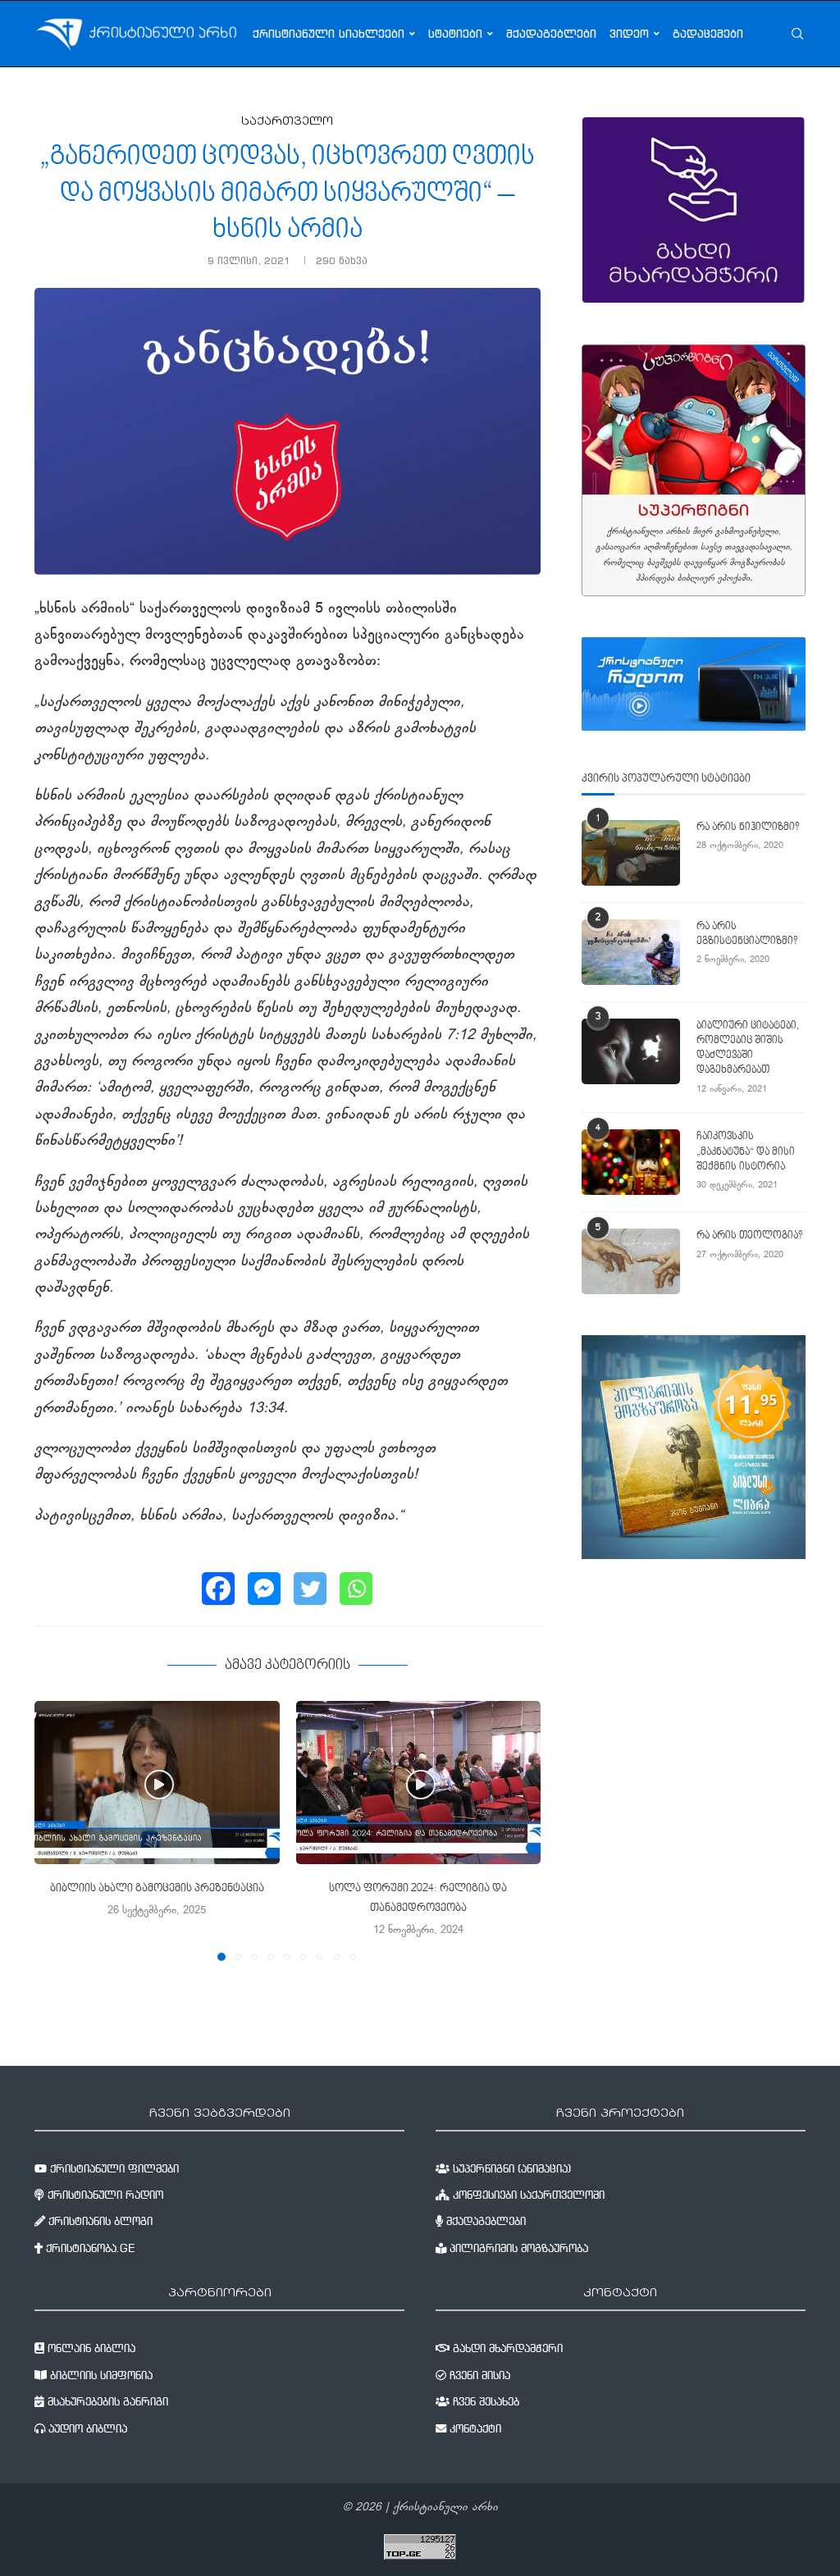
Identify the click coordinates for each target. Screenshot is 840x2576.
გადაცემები (708, 34)
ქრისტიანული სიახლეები (329, 34)
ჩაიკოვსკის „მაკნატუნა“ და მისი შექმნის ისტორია (746, 1151)
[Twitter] (310, 1589)
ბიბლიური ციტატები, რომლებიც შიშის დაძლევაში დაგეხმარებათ (748, 1049)
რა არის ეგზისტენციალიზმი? (747, 934)
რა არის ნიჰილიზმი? (748, 828)
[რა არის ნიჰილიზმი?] (631, 853)
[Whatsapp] (356, 1589)
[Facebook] (218, 1589)
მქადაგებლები (551, 34)
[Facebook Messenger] (264, 1589)
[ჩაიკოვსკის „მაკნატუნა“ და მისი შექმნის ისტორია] (631, 1162)
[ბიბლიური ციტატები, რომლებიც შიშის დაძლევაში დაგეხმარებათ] (631, 1051)
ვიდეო (629, 34)
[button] (57, 1830)
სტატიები (455, 34)
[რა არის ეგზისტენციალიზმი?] (631, 952)
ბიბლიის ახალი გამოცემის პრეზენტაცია (157, 1889)
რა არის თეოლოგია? (749, 1236)
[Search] (797, 34)
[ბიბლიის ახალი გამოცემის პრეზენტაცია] (157, 1783)
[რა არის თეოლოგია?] (631, 1261)
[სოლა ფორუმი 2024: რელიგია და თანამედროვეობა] (419, 1783)
